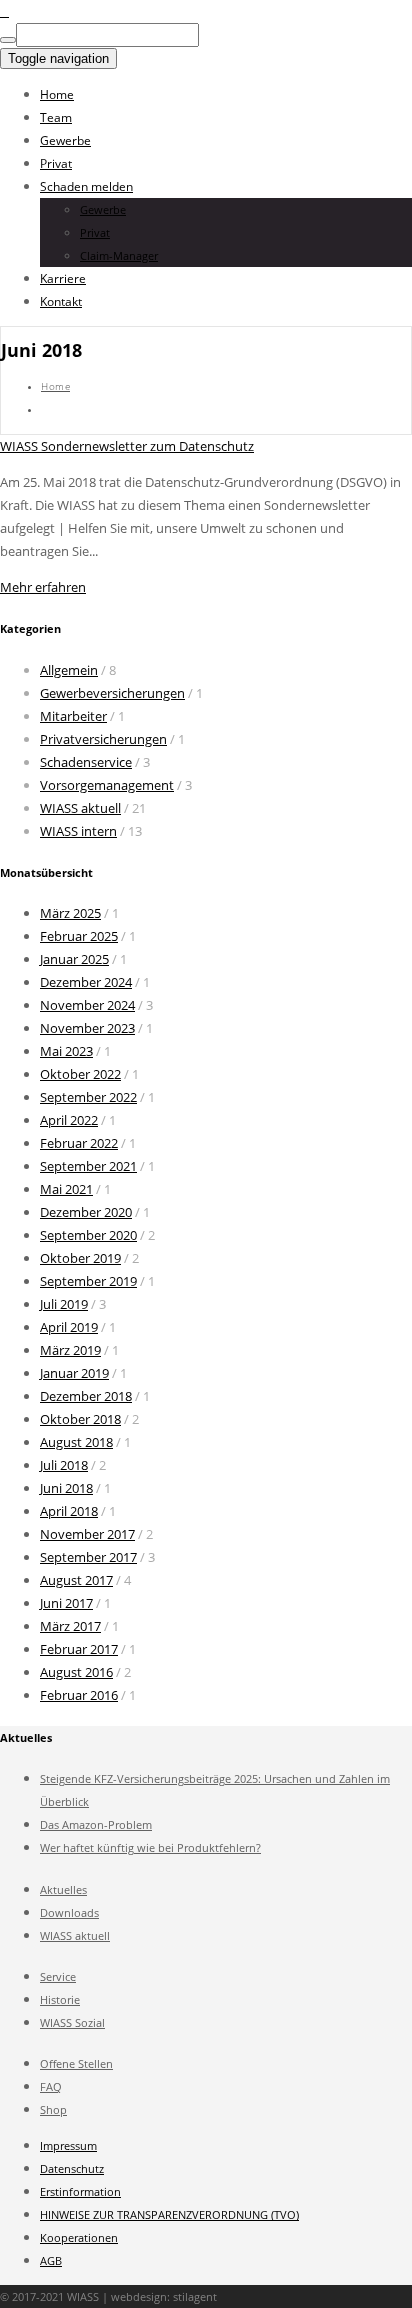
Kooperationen (79, 2237)
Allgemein (69, 670)
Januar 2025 (74, 959)
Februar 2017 (79, 1649)
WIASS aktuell (80, 808)
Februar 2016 (79, 1695)
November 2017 (87, 1534)
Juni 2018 (66, 1488)
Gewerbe (65, 140)
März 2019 (70, 1350)
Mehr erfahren (43, 587)
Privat (56, 163)
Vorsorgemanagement (107, 785)
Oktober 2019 (80, 1258)
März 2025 (70, 913)
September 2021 (88, 1166)
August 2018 (76, 1442)
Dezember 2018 (86, 1396)
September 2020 (88, 1235)
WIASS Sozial (72, 2022)
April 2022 (69, 1120)
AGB (51, 2260)
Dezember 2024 (86, 982)
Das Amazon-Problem (96, 1824)
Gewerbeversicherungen (112, 693)
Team (56, 117)
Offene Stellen (76, 2063)
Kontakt (61, 301)
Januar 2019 (74, 1373)
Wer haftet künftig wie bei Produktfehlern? (150, 1847)
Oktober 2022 (80, 1074)
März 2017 (70, 1626)
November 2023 (87, 1028)
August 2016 (76, 1672)
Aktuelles (63, 1889)
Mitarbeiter (73, 716)
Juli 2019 (64, 1304)
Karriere (63, 278)
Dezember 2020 (86, 1212)
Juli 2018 (64, 1465)
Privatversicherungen (103, 739)
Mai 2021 (66, 1189)
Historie (60, 1999)
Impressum (68, 2145)
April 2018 (69, 1511)
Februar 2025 (79, 936)
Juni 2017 (66, 1603)
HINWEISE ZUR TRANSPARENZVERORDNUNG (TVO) (169, 2214)
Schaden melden (86, 186)
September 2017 (88, 1557)
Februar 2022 (79, 1143)
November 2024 (87, 1005)
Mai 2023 (66, 1051)
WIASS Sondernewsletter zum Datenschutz (127, 446)
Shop (53, 2109)
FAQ (51, 2086)
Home (57, 94)
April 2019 (69, 1327)
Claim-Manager (119, 255)
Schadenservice (86, 762)
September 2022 (88, 1097)
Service (58, 1976)
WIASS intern (78, 831)
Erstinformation (80, 2191)
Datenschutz (72, 2168)
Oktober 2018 (80, 1419)
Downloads (69, 1912)
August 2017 (76, 1580)
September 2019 (88, 1281)
